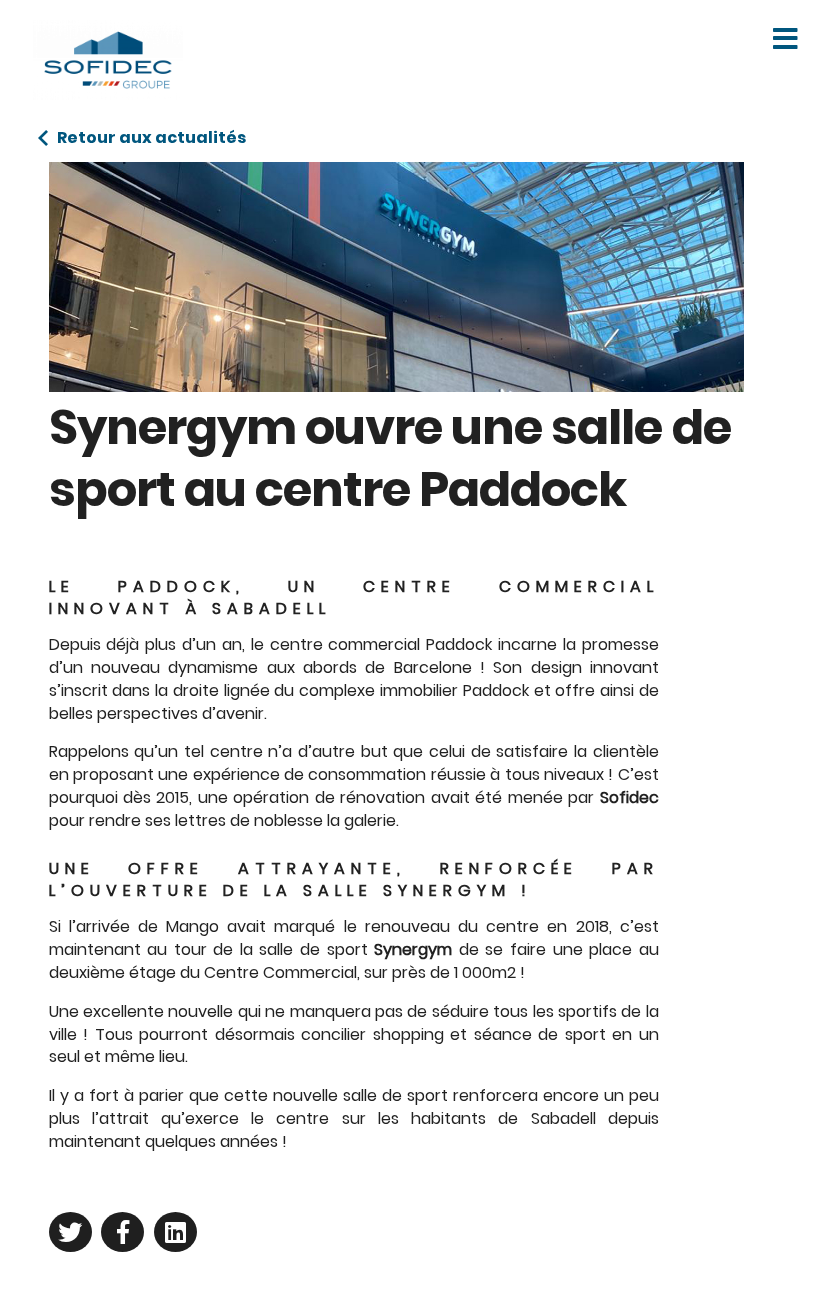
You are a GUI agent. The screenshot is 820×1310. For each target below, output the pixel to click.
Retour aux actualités (151, 138)
